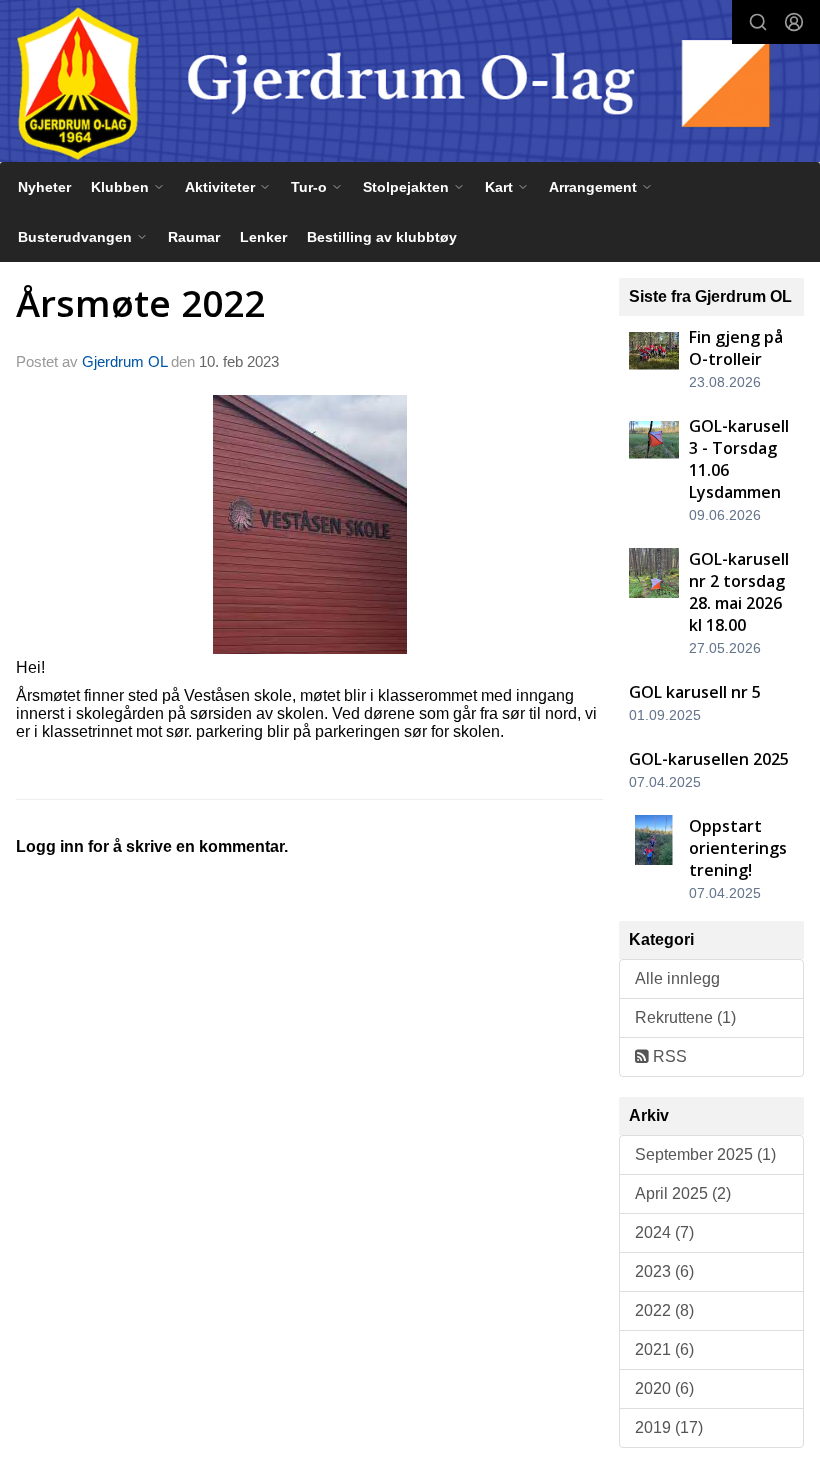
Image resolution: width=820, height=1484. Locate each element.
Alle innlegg (677, 978)
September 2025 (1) (705, 1154)
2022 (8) (664, 1310)
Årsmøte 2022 (140, 303)
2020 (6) (664, 1388)
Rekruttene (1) (685, 1017)
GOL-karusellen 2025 (709, 759)
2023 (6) (664, 1271)
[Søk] (758, 22)
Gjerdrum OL (124, 361)
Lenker (263, 237)
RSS (668, 1056)
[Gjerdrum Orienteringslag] (410, 83)
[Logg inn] (794, 22)
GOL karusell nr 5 (695, 692)
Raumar (194, 237)
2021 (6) (664, 1349)
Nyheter (44, 187)
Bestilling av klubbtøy (382, 237)
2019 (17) (669, 1427)
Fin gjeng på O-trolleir (736, 348)
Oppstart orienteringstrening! (738, 848)
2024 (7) (664, 1232)
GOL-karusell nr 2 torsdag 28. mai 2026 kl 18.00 (739, 592)
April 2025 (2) (683, 1193)
